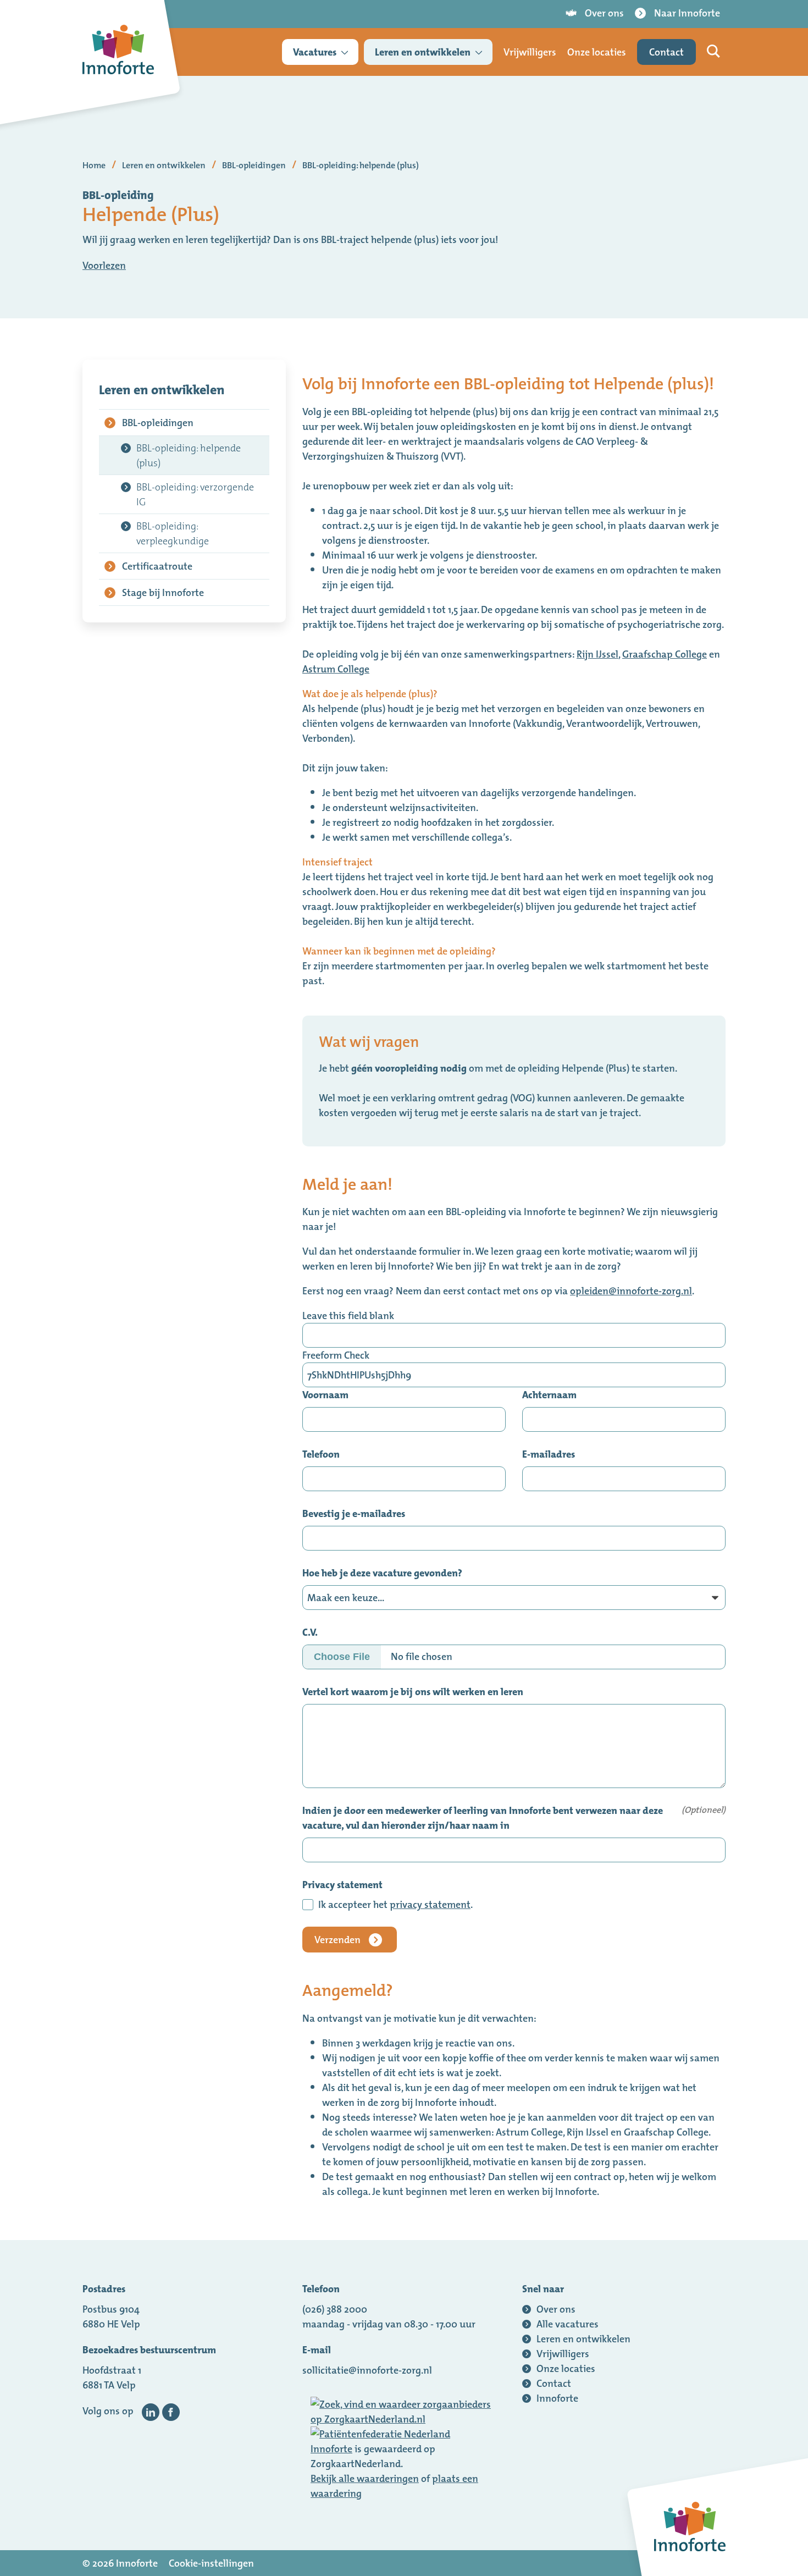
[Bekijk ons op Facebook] (171, 2412)
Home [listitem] (95, 165)
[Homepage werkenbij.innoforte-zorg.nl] (118, 49)
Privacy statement (342, 1885)
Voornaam (325, 1395)
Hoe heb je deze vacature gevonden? (382, 1573)
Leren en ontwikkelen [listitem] (164, 165)
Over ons (604, 13)
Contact (666, 52)
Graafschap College (665, 654)
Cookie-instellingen (211, 2563)
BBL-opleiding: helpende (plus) (189, 455)
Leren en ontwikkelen (423, 52)
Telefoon (321, 1454)
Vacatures (315, 52)
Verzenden (337, 1940)
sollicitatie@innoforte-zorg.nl (367, 2370)
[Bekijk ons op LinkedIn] (151, 2412)
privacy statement (430, 1904)
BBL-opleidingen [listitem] (253, 165)
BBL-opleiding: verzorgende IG (195, 494)
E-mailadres (549, 1454)
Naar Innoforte (687, 13)
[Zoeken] (713, 51)
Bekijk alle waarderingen (365, 2478)
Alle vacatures (568, 2324)
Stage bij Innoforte (163, 592)
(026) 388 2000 (335, 2309)
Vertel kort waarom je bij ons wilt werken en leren (413, 1692)
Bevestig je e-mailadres (354, 1513)
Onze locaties (597, 52)
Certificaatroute (157, 566)
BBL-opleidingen (158, 423)
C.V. (310, 1632)
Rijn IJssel (597, 654)
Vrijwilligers (530, 52)
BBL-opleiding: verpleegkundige (173, 533)
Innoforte (331, 2449)
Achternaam (549, 1395)
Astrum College (336, 669)
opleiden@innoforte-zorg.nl (631, 1291)
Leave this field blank (348, 1315)
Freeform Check (336, 1355)
